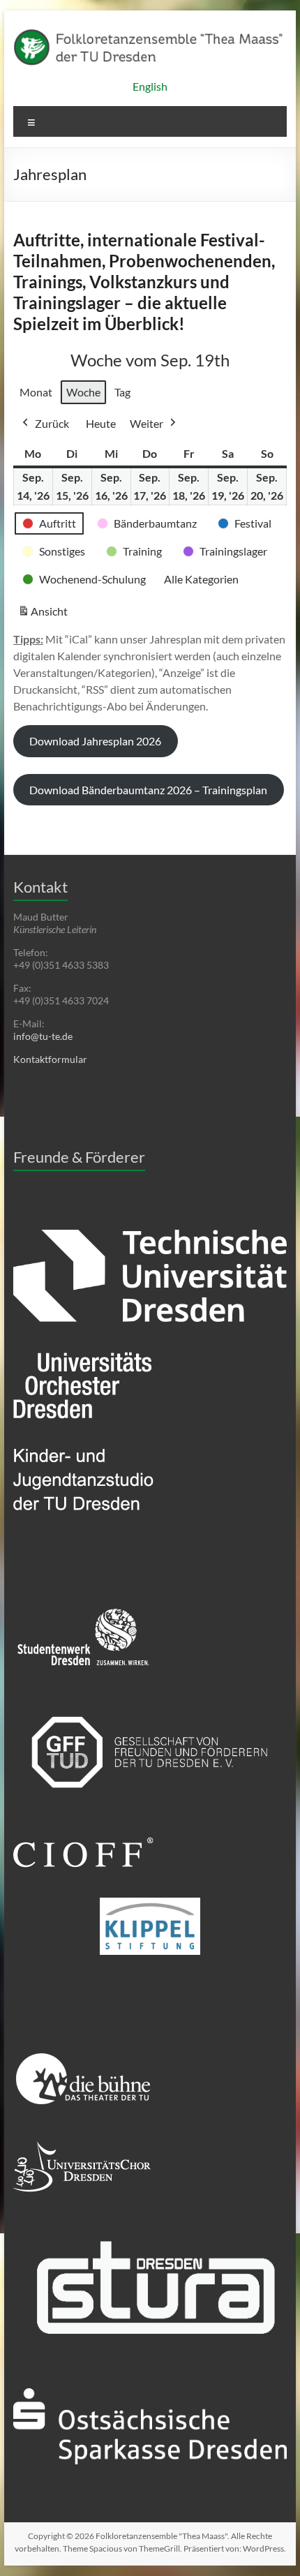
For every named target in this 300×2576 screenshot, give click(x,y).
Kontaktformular (50, 1059)
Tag (122, 392)
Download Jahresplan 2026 (95, 741)
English (150, 86)
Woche (83, 392)
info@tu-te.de (43, 1036)
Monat (36, 392)
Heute (101, 423)
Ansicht (45, 615)
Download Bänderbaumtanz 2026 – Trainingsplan (148, 790)
